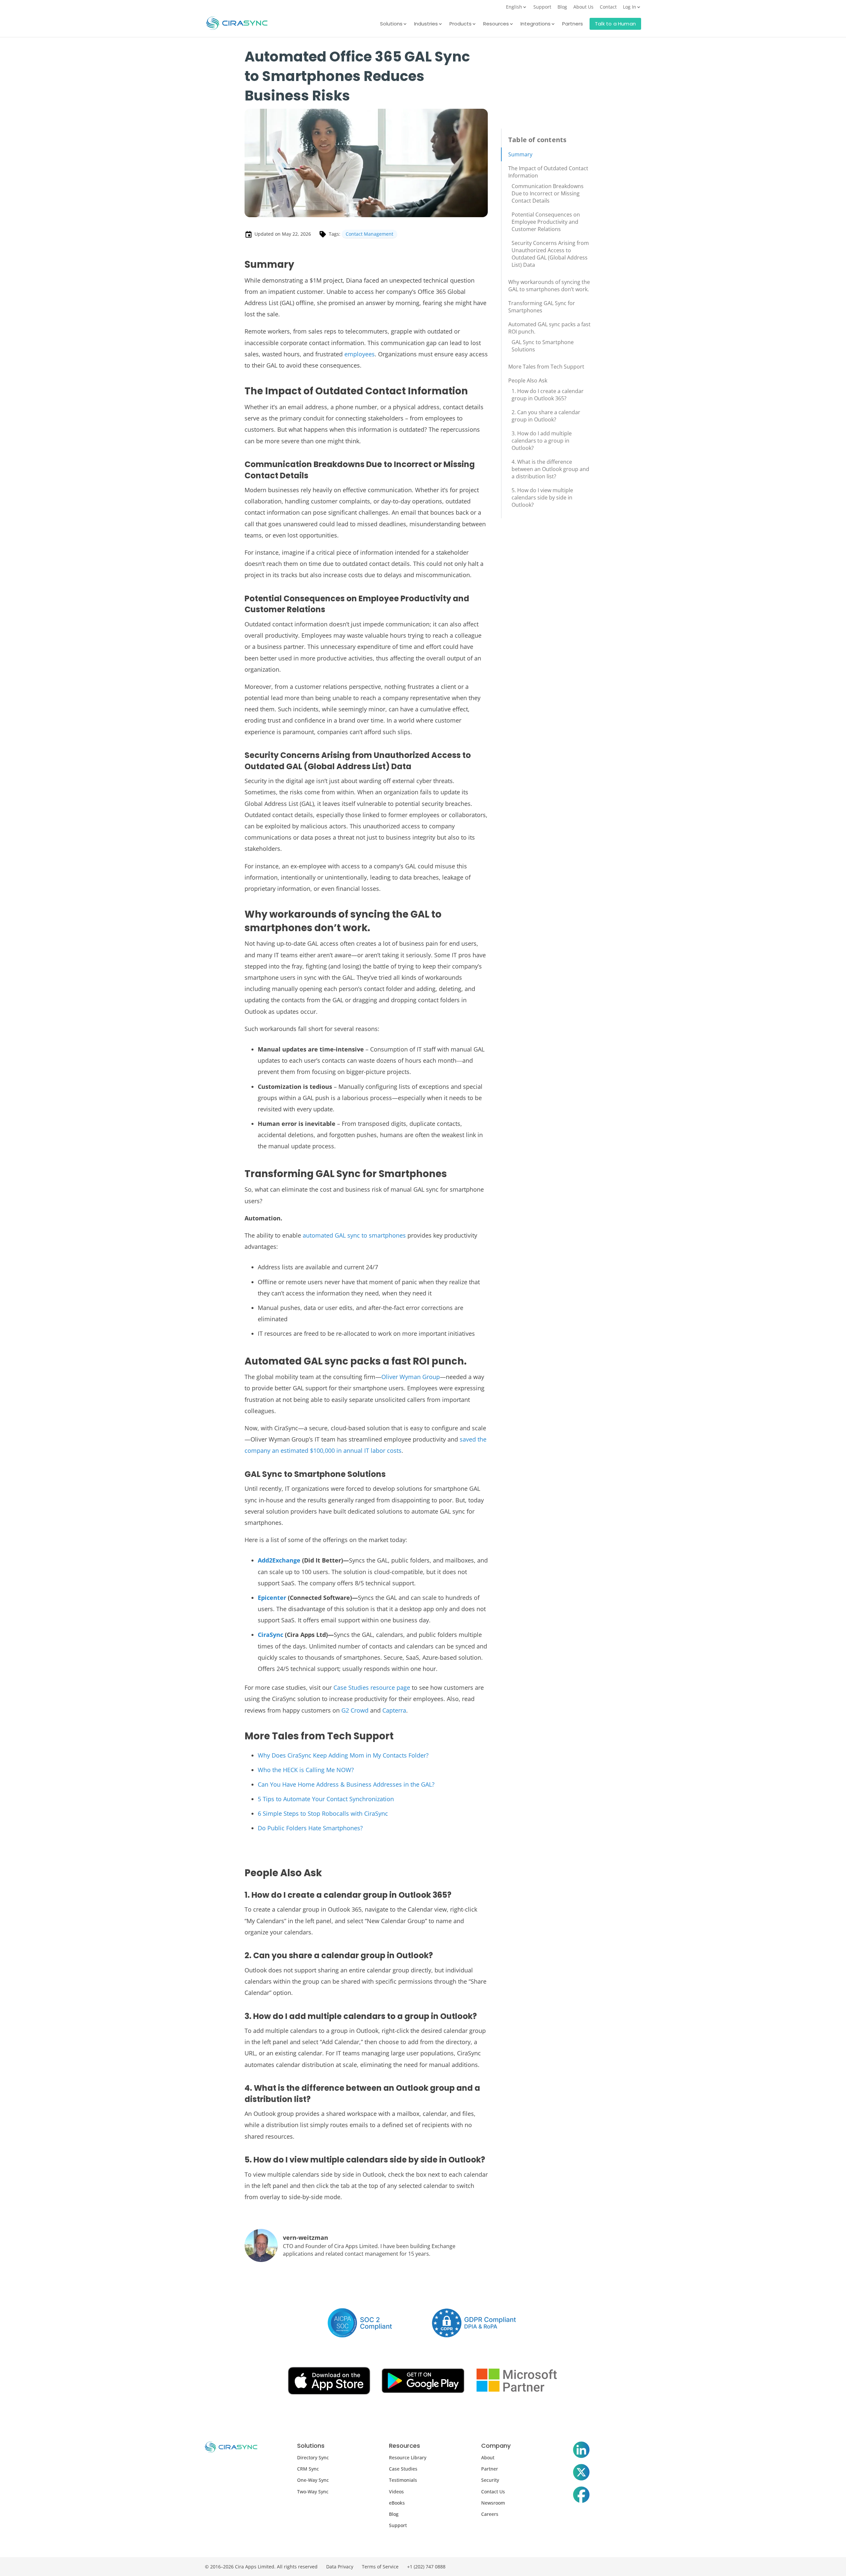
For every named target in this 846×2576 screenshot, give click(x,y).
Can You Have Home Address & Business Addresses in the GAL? (346, 1784)
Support (542, 7)
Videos (396, 2492)
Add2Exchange (279, 1560)
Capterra (394, 1710)
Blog (562, 7)
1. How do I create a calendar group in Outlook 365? (548, 395)
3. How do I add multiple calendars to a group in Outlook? (542, 441)
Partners (573, 24)
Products (461, 24)
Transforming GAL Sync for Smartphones (542, 307)
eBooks (397, 2503)
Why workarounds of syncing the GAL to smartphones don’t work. (549, 286)
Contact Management (369, 234)
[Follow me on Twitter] (581, 2474)
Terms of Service (380, 2567)
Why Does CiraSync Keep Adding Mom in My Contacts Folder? (343, 1755)
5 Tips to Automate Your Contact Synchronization (326, 1799)
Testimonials (403, 2480)
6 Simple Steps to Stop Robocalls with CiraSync (323, 1813)
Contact (608, 7)
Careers (490, 2514)
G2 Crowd (355, 1710)
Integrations (536, 24)
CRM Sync (308, 2469)
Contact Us (493, 2492)
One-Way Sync (313, 2480)
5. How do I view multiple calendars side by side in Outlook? (542, 497)
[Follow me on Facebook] (581, 2496)
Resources (496, 24)
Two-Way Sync (313, 2492)
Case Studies (403, 2469)
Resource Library (408, 2457)
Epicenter (272, 1598)
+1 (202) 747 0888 (426, 2567)
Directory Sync (313, 2457)
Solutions (391, 24)
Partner (490, 2469)
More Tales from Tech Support (546, 367)
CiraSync (270, 1635)
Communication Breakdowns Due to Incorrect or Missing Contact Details (548, 193)
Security (490, 2480)
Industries (426, 24)
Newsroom (493, 2503)
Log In (630, 7)
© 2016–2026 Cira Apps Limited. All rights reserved (261, 2567)
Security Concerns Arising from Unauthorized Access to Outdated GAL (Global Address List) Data (550, 254)
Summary (520, 154)
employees (360, 354)
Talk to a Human (615, 24)
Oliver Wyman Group (411, 1377)
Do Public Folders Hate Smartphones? (310, 1828)
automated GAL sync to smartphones (354, 1235)
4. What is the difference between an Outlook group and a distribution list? (550, 469)
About (488, 2457)
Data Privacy (340, 2567)
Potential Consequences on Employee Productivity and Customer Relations (546, 222)
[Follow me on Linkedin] (581, 2451)
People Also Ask (528, 380)
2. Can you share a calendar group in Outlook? (546, 416)
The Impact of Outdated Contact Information (548, 172)
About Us (583, 7)
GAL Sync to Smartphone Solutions (543, 346)
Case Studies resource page (372, 1687)
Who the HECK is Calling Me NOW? (306, 1770)
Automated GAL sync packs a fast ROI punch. (549, 328)
